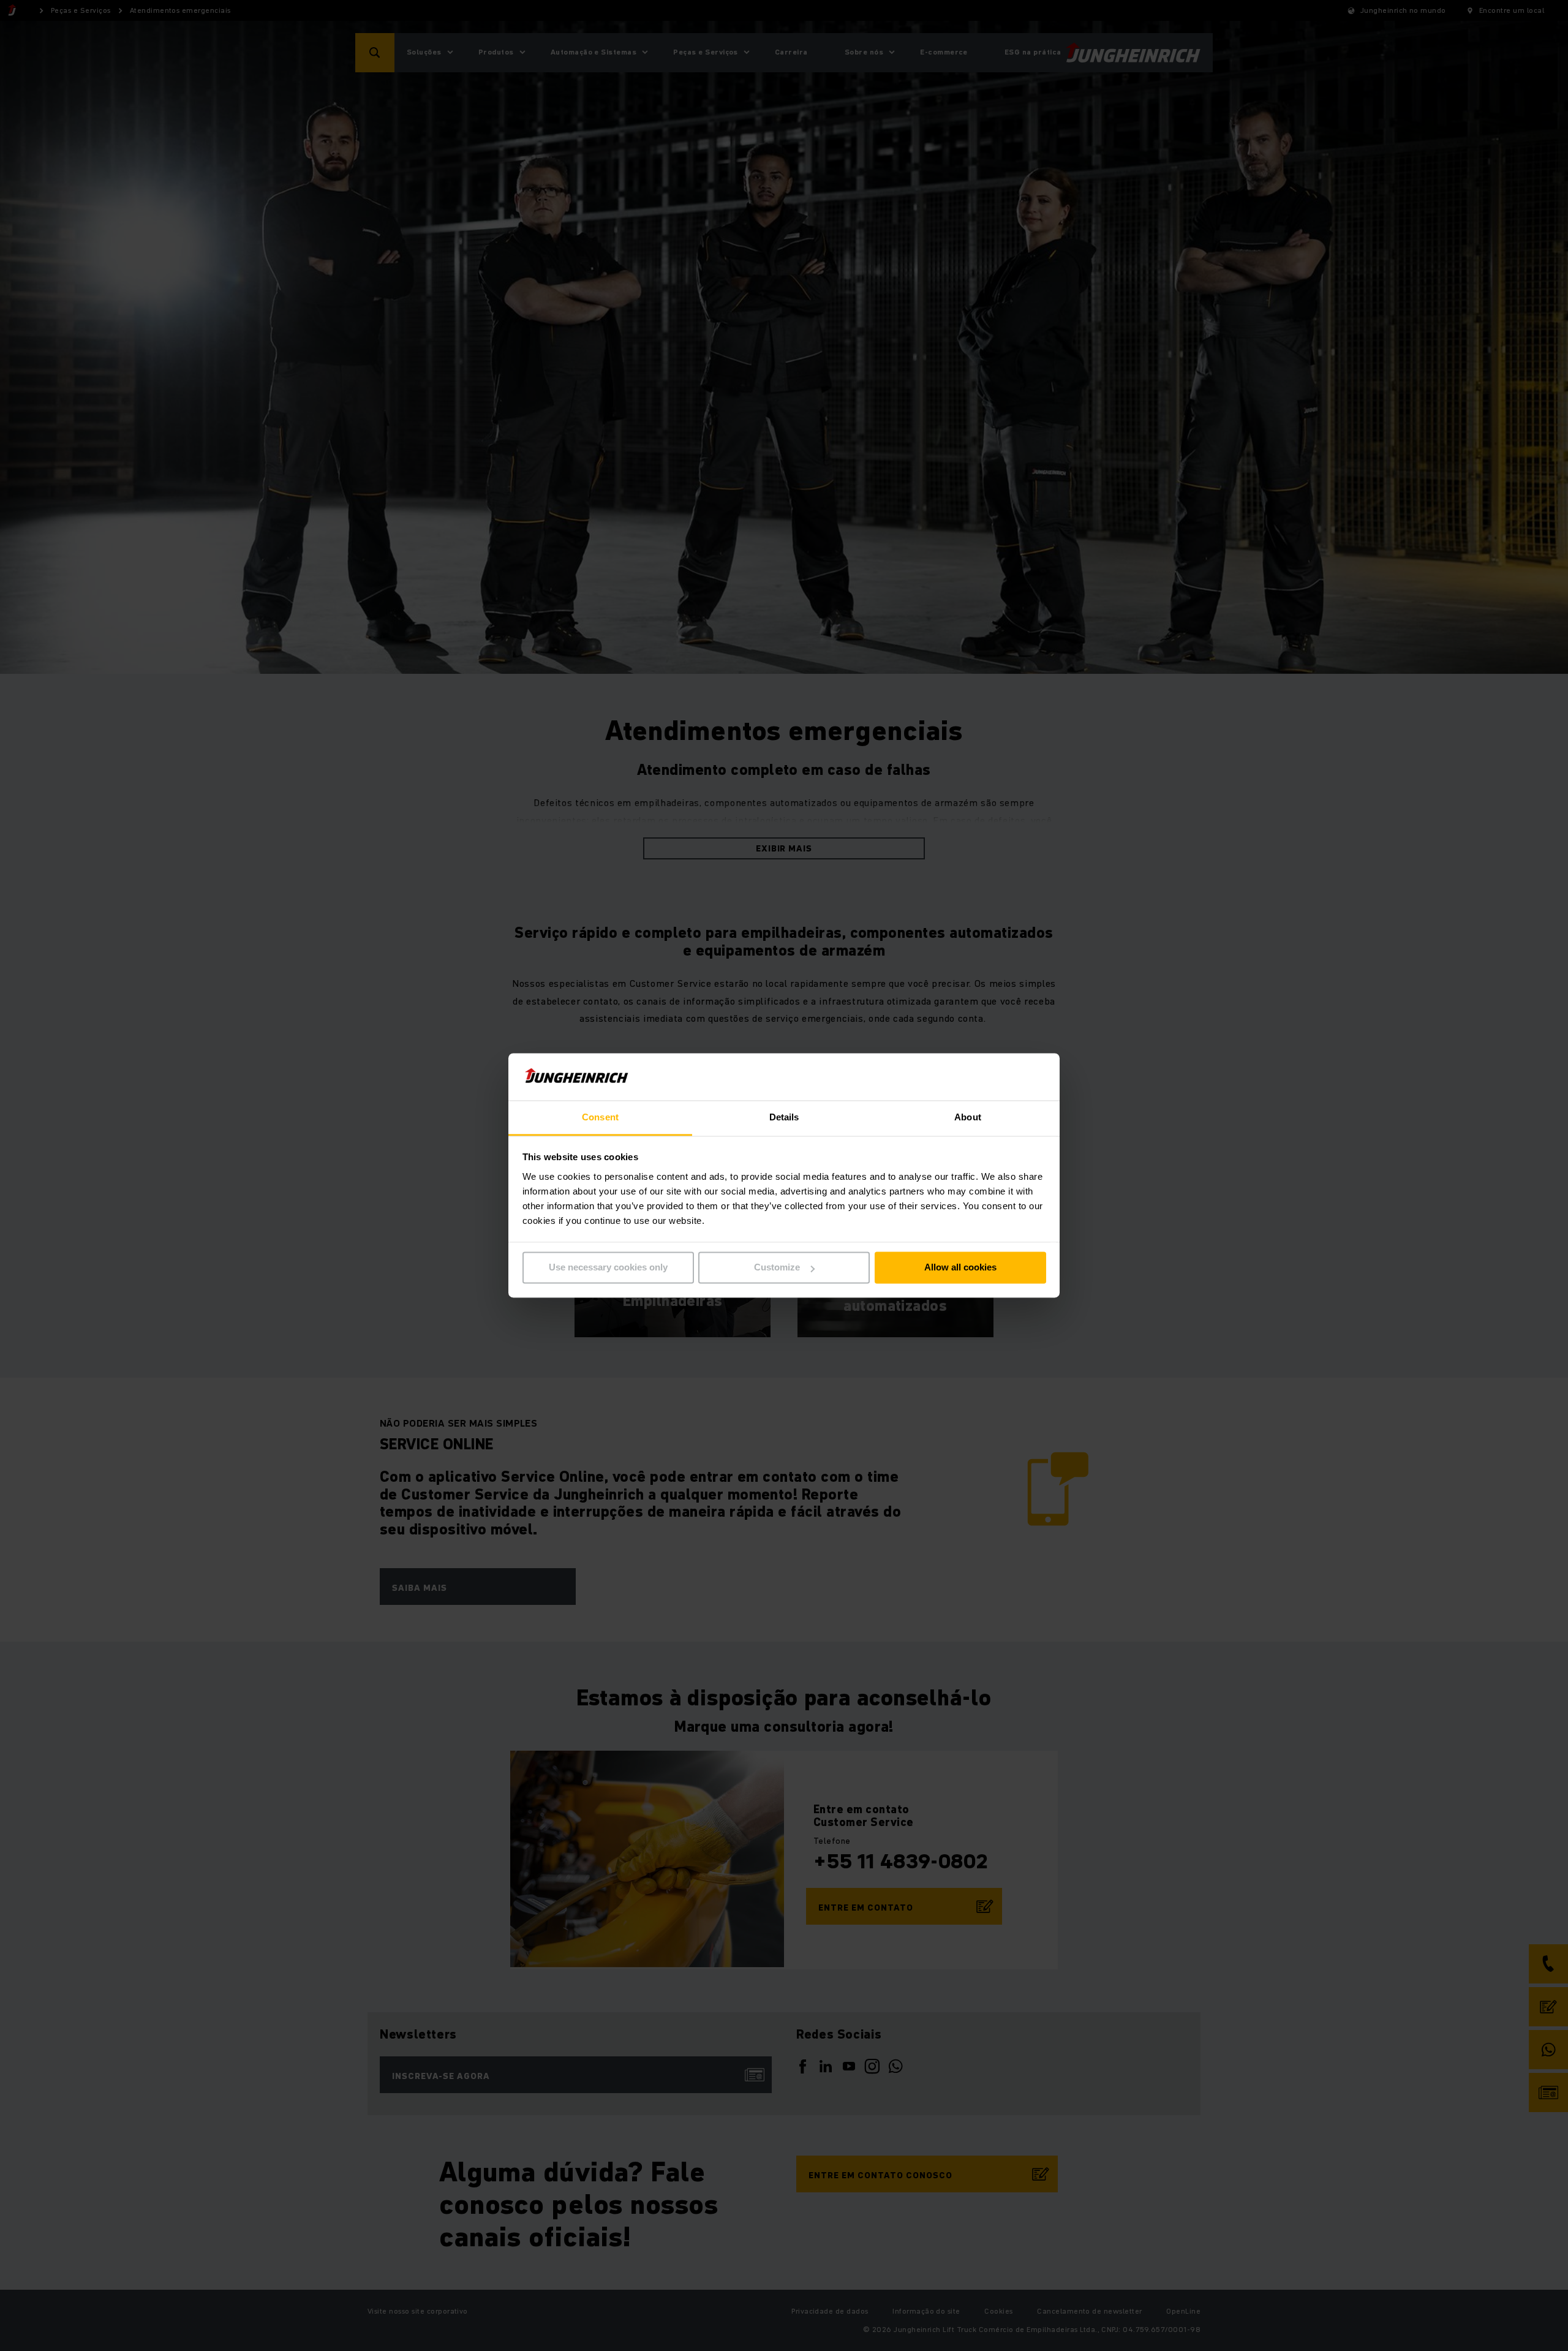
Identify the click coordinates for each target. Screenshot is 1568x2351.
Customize (777, 1268)
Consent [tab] (600, 1117)
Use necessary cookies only (608, 1268)
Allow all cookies (960, 1268)
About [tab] (968, 1117)
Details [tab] (784, 1117)
